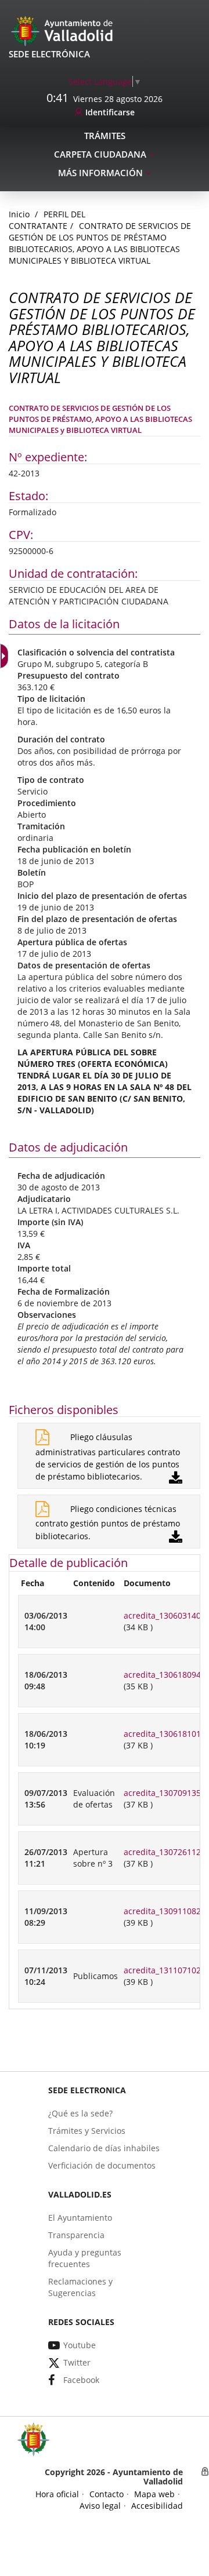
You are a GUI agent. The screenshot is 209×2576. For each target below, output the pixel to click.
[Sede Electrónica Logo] (64, 30)
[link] (105, 81)
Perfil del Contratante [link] (47, 220)
